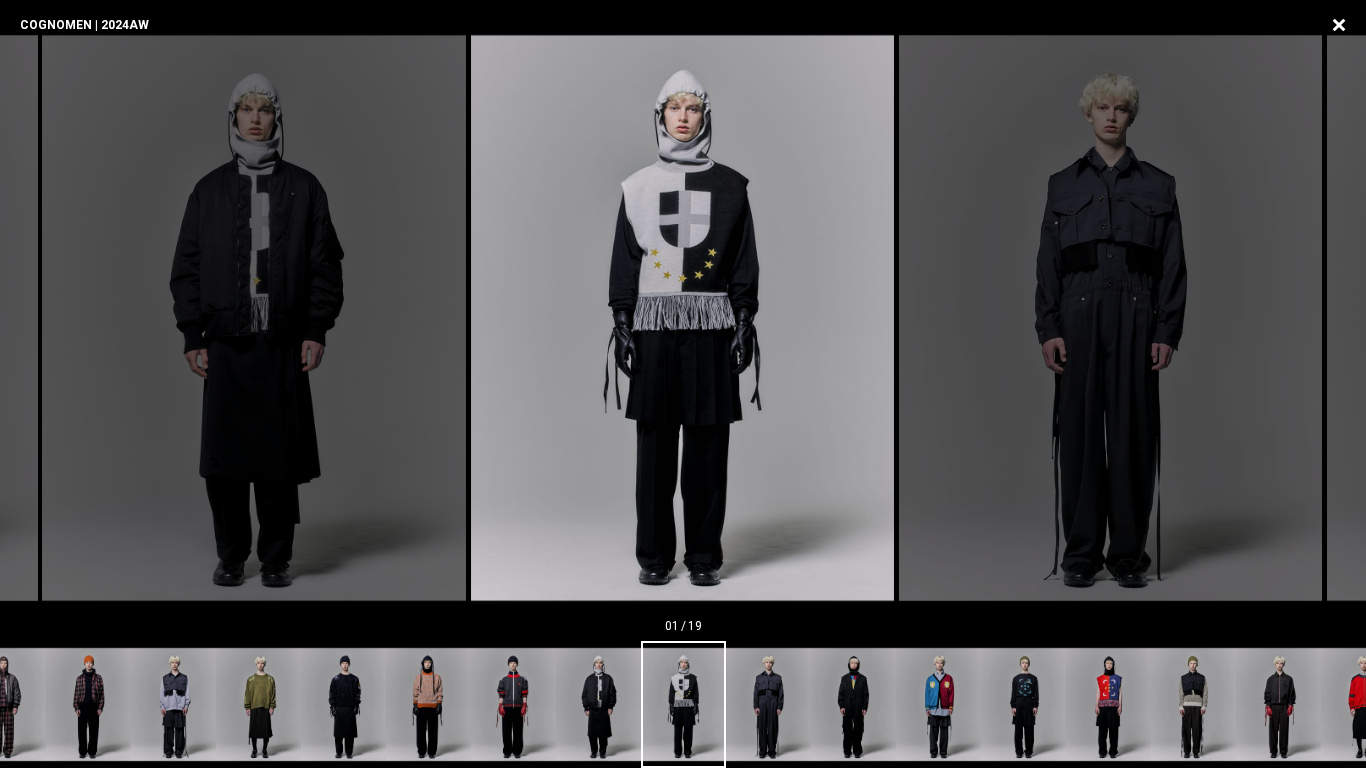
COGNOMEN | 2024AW (84, 25)
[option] (683, 318)
